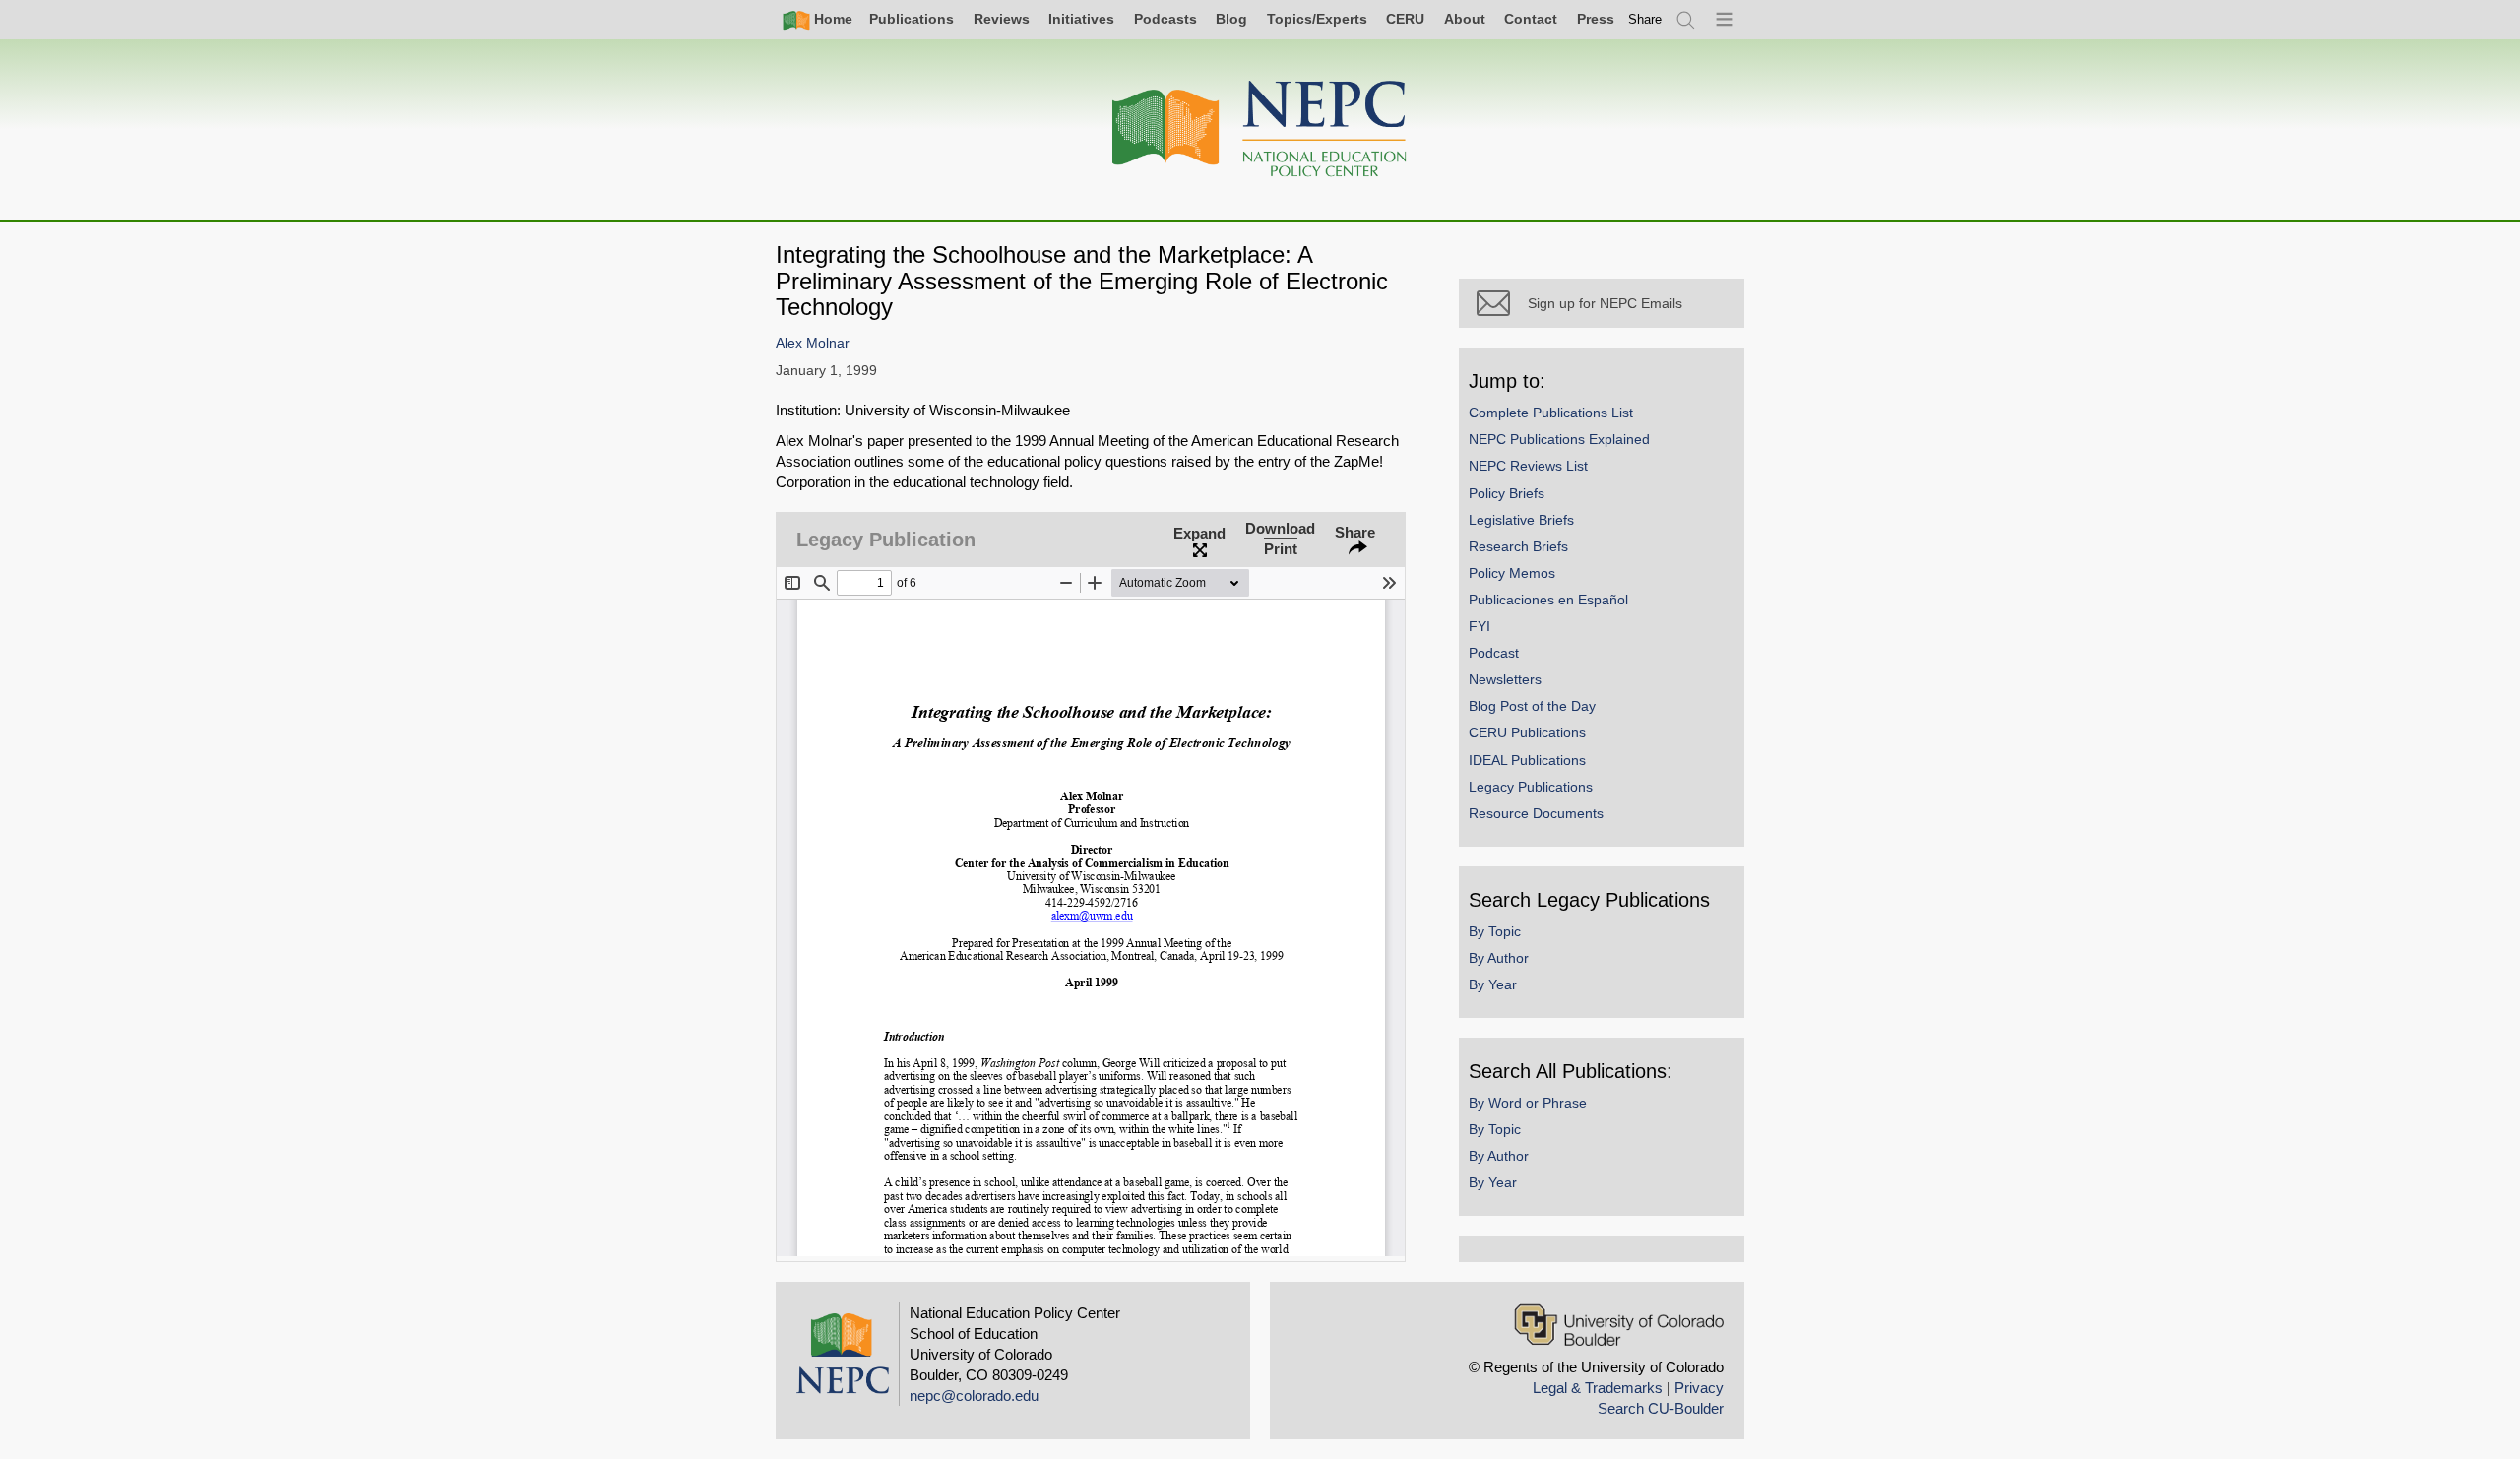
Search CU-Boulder (1661, 1408)
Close (1417, 507)
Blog (1231, 19)
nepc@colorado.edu (974, 1396)
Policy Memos (1512, 573)
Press (1596, 19)
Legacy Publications (1531, 787)
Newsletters (1505, 679)
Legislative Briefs (1521, 520)
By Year (1493, 984)
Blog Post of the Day (1532, 706)
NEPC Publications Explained (1559, 439)
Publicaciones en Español (1548, 600)
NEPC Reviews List (1528, 466)
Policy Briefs (1507, 493)
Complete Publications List (1551, 413)
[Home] (1260, 129)
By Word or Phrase (1528, 1103)
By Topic (1495, 931)
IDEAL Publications (1527, 760)
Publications (912, 19)
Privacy (1699, 1388)
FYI (1480, 626)
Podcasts (1165, 19)
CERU (1405, 19)
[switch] (1645, 19)
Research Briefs (1518, 546)
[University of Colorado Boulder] (1619, 1325)
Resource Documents (1536, 813)
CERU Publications (1527, 732)
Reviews (1002, 19)
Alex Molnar (813, 343)
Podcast (1494, 653)
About (1465, 19)
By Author (1499, 958)
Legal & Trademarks (1598, 1388)
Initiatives (1081, 19)
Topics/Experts (1317, 19)
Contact (1531, 19)
